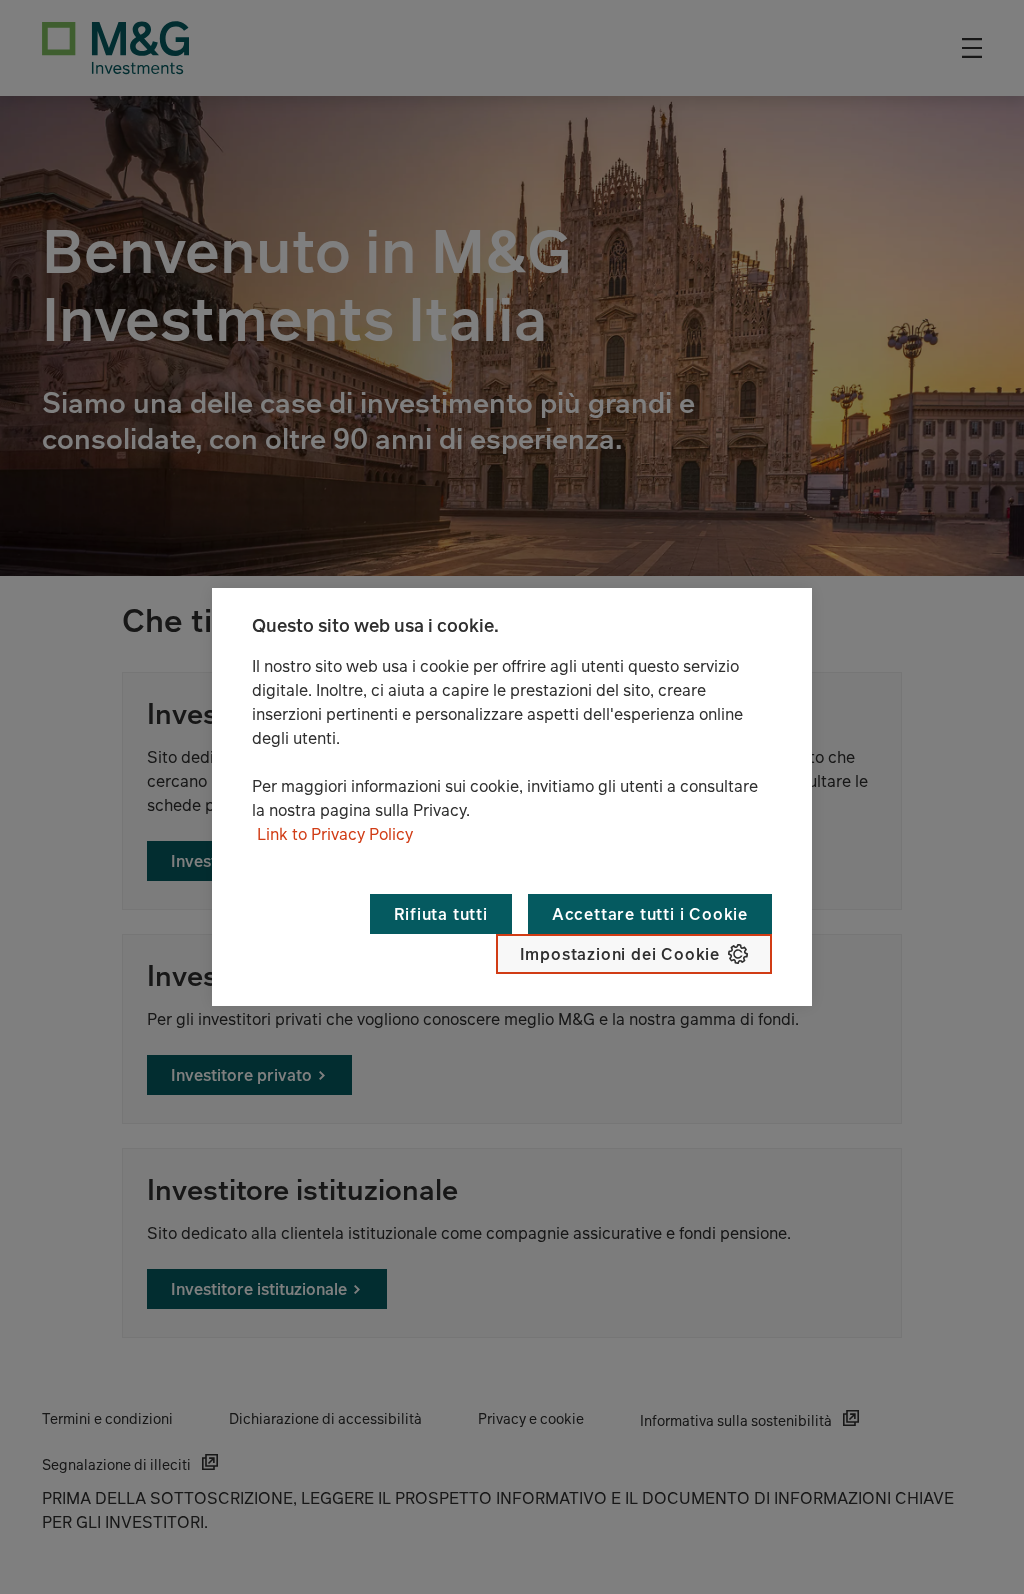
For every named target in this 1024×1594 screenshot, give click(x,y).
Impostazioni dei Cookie (620, 954)
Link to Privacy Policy (335, 834)
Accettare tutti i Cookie (650, 914)
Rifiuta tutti (440, 914)
